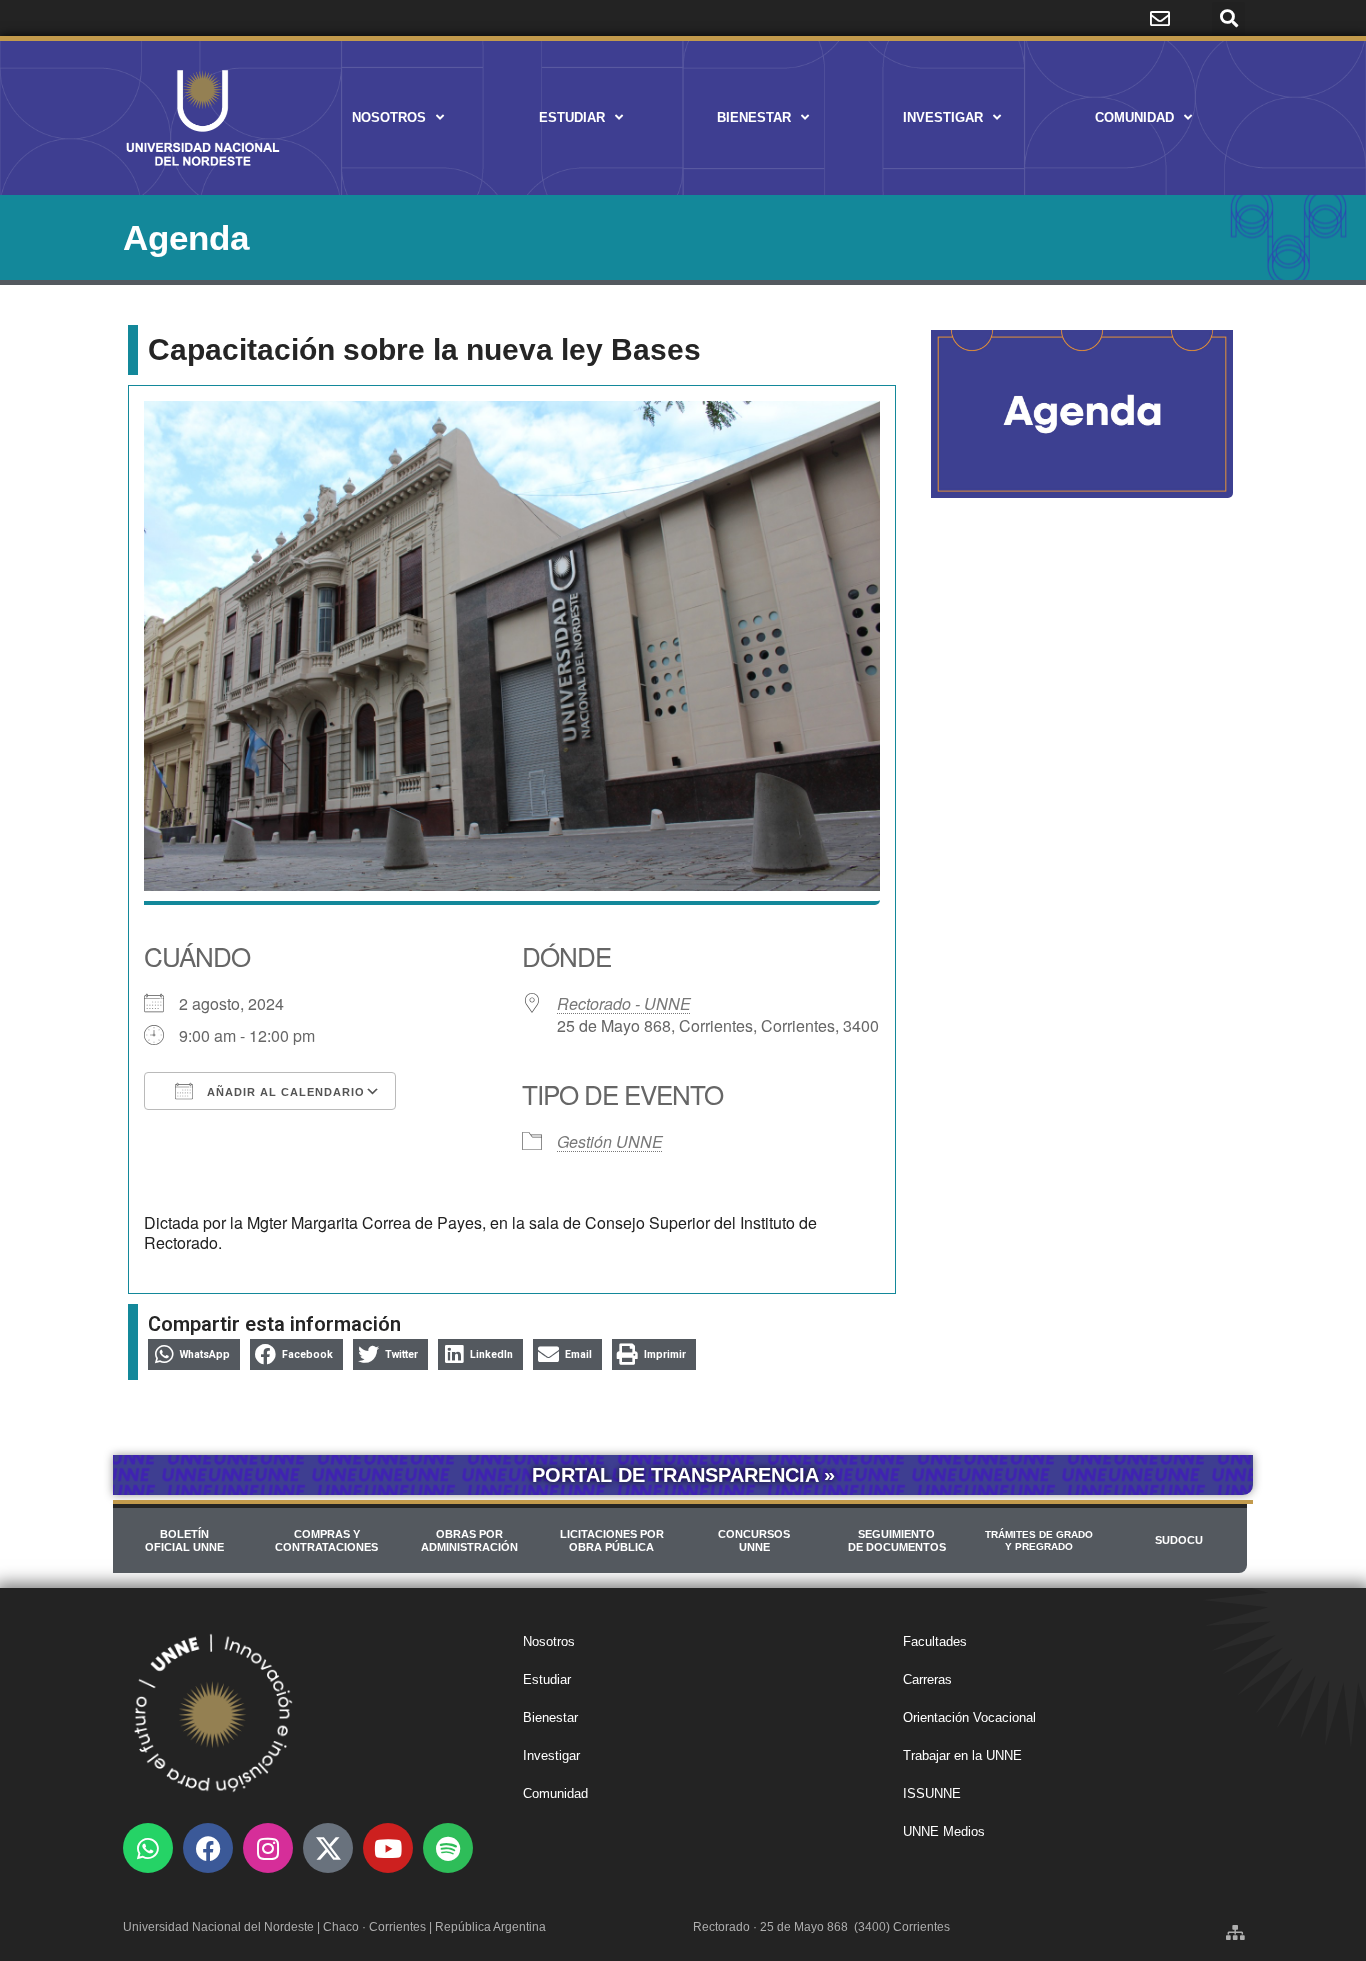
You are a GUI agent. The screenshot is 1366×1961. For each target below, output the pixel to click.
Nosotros (389, 117)
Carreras (927, 1679)
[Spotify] (448, 1848)
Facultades (935, 1641)
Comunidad (1134, 117)
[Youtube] (388, 1848)
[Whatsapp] (148, 1848)
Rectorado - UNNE (624, 1003)
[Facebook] (208, 1848)
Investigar (943, 117)
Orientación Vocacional (969, 1717)
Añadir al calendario (284, 1092)
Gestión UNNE (610, 1141)
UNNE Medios (944, 1831)
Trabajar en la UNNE (962, 1755)
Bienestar (754, 117)
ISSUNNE (932, 1793)
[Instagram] (268, 1848)
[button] (1228, 18)
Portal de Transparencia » (683, 1475)
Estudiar (572, 117)
